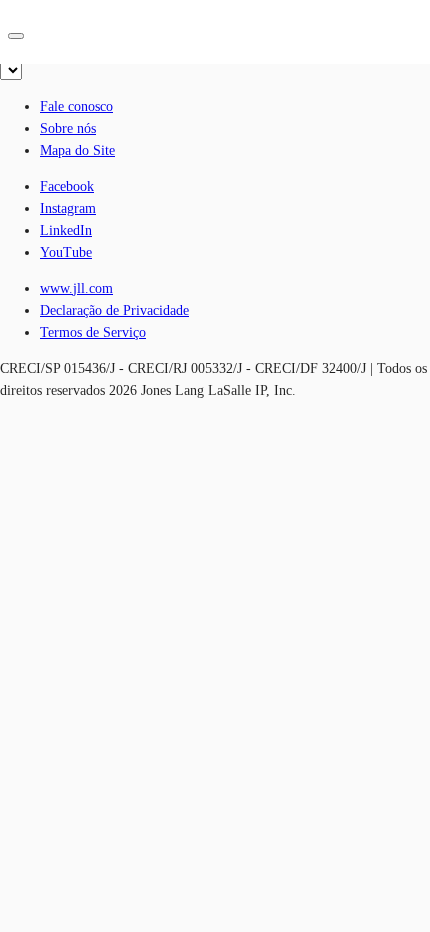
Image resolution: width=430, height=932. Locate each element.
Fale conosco (76, 106)
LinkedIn (66, 230)
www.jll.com (76, 288)
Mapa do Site (77, 150)
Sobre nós (68, 128)
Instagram (68, 208)
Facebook (67, 186)
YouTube (66, 252)
